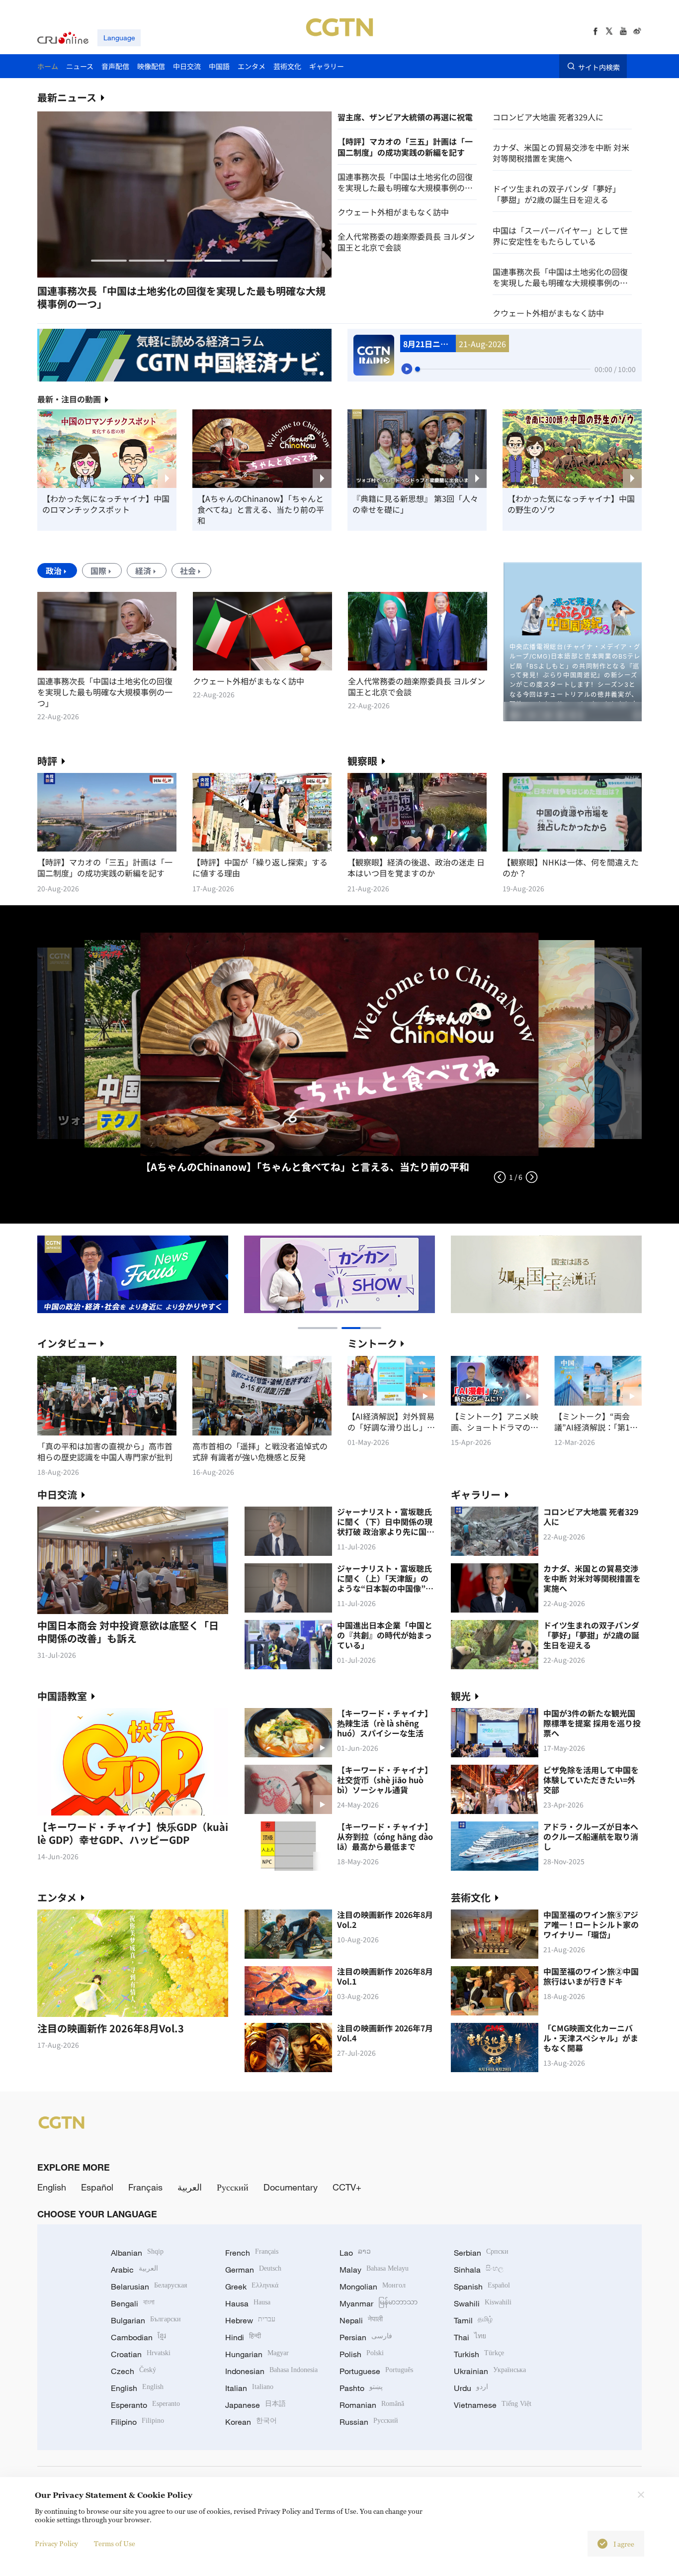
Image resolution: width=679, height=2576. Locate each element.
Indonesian (271, 2371)
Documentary (291, 2187)
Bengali (133, 2303)
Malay (374, 2270)
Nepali (361, 2320)
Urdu (471, 2388)
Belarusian (149, 2287)
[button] (109, 261)
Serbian (481, 2253)
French (252, 2253)
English (52, 2187)
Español (97, 2187)
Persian (366, 2337)
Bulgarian (146, 2320)
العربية (190, 2187)
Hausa (248, 2303)
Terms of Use (115, 2543)
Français (145, 2187)
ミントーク (372, 1343)
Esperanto (145, 2405)
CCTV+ (347, 2187)
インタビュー (67, 1343)
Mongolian (373, 2287)
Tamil (473, 2320)
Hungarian (257, 2354)
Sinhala (479, 2270)
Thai (470, 2337)
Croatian (141, 2354)
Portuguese (376, 2371)
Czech (133, 2371)
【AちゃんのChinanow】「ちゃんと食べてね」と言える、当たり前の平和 (261, 509)
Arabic (134, 2270)
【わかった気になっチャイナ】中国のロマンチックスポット (106, 504)
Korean (251, 2422)
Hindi (243, 2337)
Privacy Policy (56, 2543)
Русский (233, 2187)
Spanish (482, 2287)
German (253, 2270)
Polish (362, 2354)
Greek (252, 2287)
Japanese (255, 2405)
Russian (369, 2422)
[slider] (418, 369)
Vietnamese (493, 2405)
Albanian (137, 2253)
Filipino (137, 2422)
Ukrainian (490, 2371)
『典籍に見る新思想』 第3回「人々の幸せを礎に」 (415, 504)
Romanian (372, 2405)
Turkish (479, 2354)
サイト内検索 (599, 67)
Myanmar (379, 2303)
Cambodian (138, 2337)
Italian (249, 2388)
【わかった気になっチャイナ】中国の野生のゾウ (571, 504)
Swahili (483, 2303)
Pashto (361, 2388)
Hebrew (250, 2320)
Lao (355, 2253)
